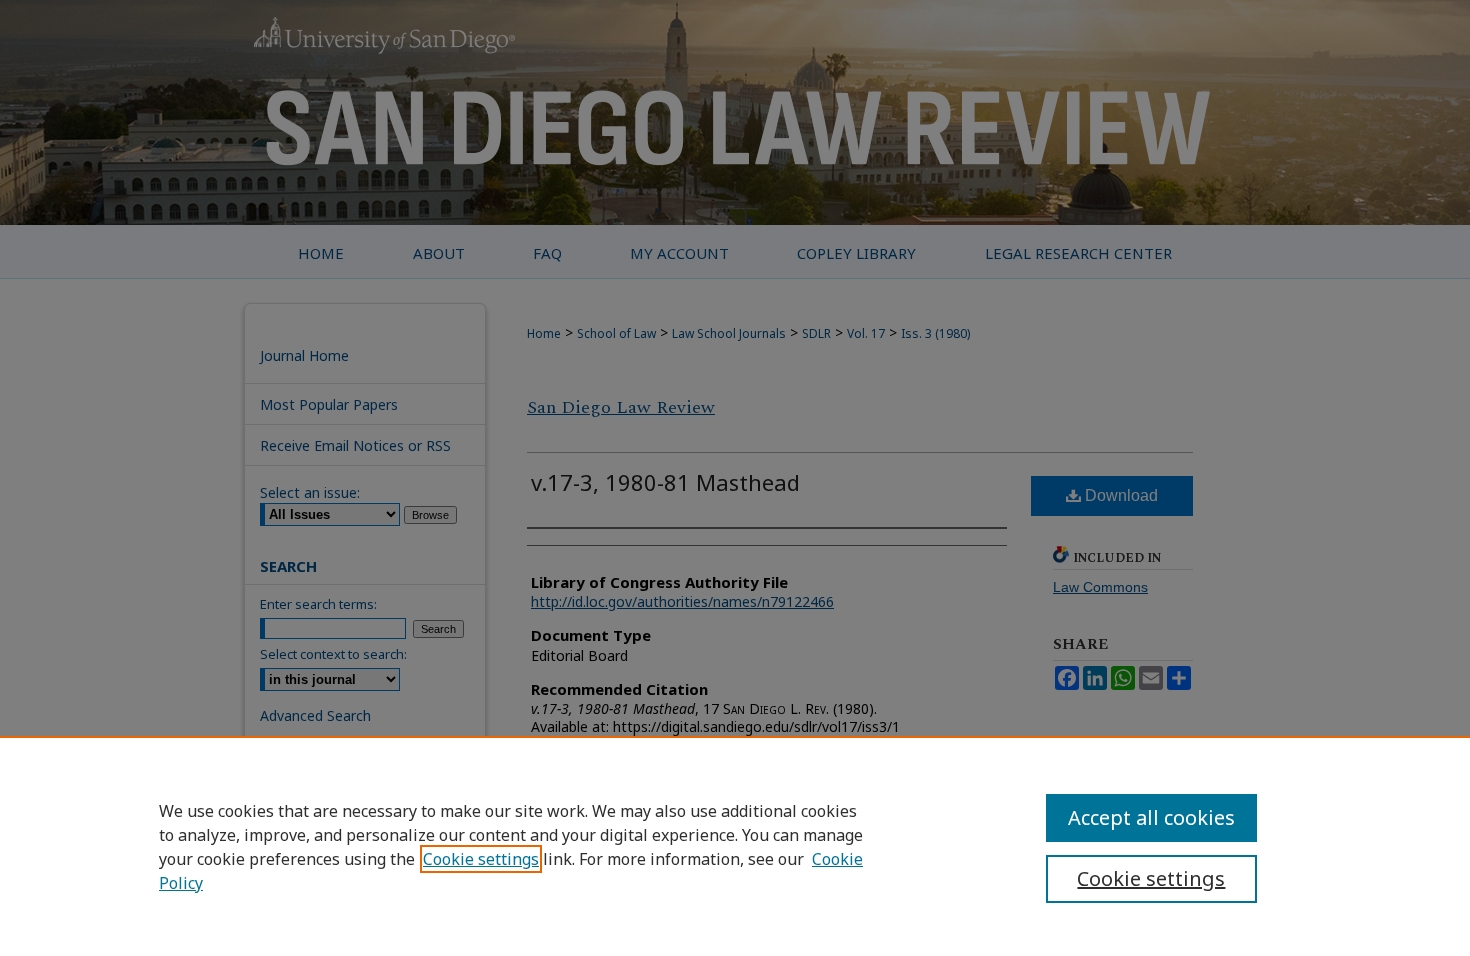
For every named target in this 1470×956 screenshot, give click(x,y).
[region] (735, 846)
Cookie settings (481, 859)
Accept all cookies (1151, 817)
